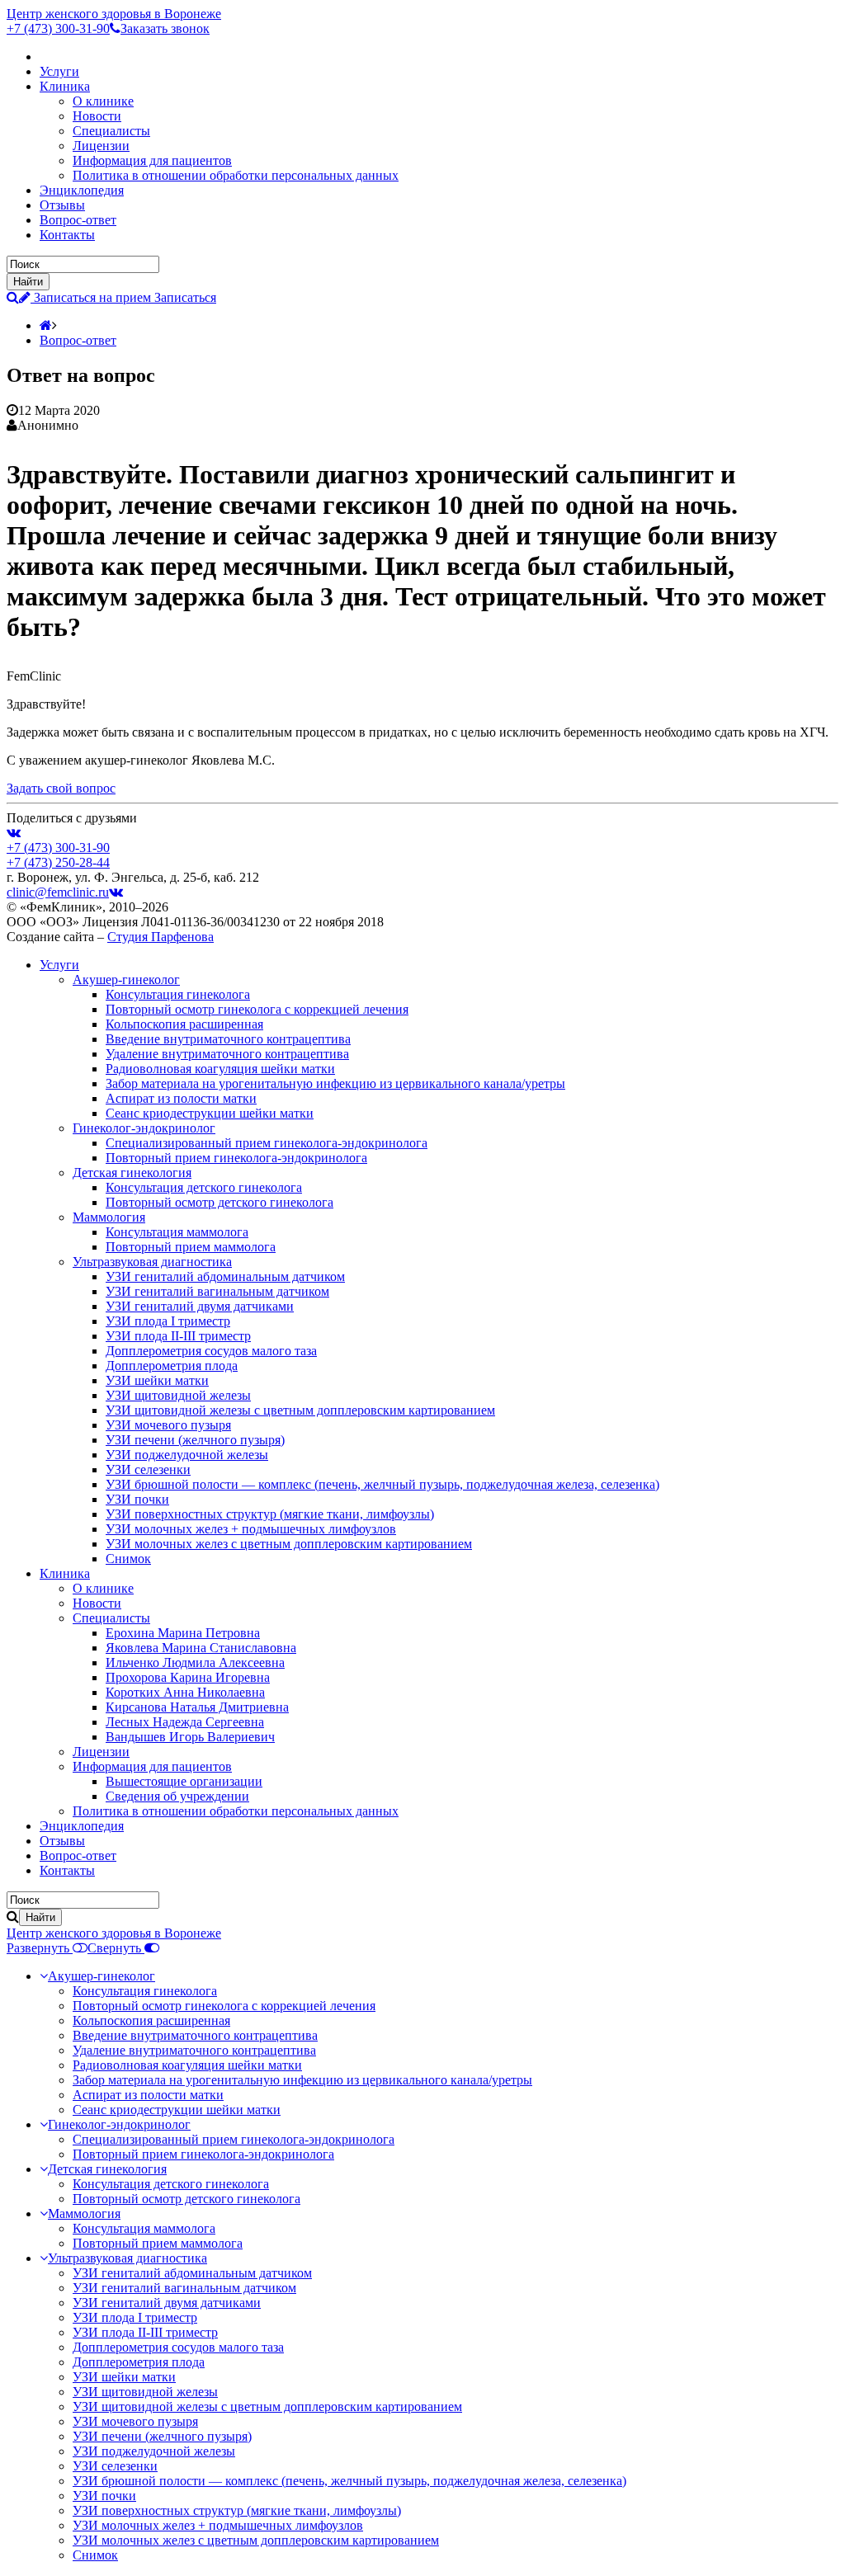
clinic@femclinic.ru (58, 892)
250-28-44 (58, 862)
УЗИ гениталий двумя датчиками (200, 1306)
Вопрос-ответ (78, 220)
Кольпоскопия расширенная (184, 1024)
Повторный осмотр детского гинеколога (220, 1202)
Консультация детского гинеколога (204, 1187)
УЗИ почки (137, 1499)
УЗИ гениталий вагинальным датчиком (217, 1291)
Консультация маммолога (177, 1232)
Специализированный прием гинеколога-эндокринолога (267, 1143)
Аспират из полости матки (181, 1098)
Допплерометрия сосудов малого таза (211, 1351)
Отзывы (62, 205)
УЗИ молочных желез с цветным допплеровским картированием (289, 1544)
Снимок (128, 1559)
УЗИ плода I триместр (168, 1321)
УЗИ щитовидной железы (178, 1395)
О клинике (103, 101)
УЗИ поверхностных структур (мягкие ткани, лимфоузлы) (270, 1514)
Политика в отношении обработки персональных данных (236, 175)
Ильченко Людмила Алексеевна (195, 1662)
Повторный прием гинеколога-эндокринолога (236, 1158)
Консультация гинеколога (178, 994)
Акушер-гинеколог (126, 980)
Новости (97, 116)
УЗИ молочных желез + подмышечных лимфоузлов (251, 1529)
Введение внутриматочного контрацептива (228, 1039)
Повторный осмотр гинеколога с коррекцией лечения (257, 1009)
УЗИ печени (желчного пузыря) (195, 1440)
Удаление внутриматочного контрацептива (227, 1054)
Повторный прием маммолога (191, 1247)
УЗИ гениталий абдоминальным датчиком (225, 1276)
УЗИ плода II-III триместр (178, 1336)
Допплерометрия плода (172, 1366)
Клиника (65, 86)
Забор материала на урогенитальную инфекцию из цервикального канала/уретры (335, 1083)
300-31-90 (58, 28)
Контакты (67, 235)
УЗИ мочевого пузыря (168, 1425)
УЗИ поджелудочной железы (187, 1455)
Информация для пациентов (152, 160)
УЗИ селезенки (148, 1469)
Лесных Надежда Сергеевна (185, 1722)
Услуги (59, 71)
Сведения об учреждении (177, 1796)
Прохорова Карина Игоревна (188, 1677)
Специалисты (111, 131)
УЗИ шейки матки (157, 1380)
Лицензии (101, 146)
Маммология (109, 1217)
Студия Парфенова (161, 937)
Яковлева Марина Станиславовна (201, 1648)
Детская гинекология (132, 1173)
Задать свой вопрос (61, 788)
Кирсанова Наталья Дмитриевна (197, 1707)
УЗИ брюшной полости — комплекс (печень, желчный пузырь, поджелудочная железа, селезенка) (382, 1484)
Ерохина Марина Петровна (183, 1633)
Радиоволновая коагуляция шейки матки (220, 1069)
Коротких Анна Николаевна (185, 1692)
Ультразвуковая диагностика (152, 1262)
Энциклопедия (82, 190)
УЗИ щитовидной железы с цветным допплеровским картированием (300, 1410)
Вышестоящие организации (184, 1781)
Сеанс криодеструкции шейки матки (210, 1113)
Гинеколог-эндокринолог (144, 1128)
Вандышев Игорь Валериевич (190, 1737)
